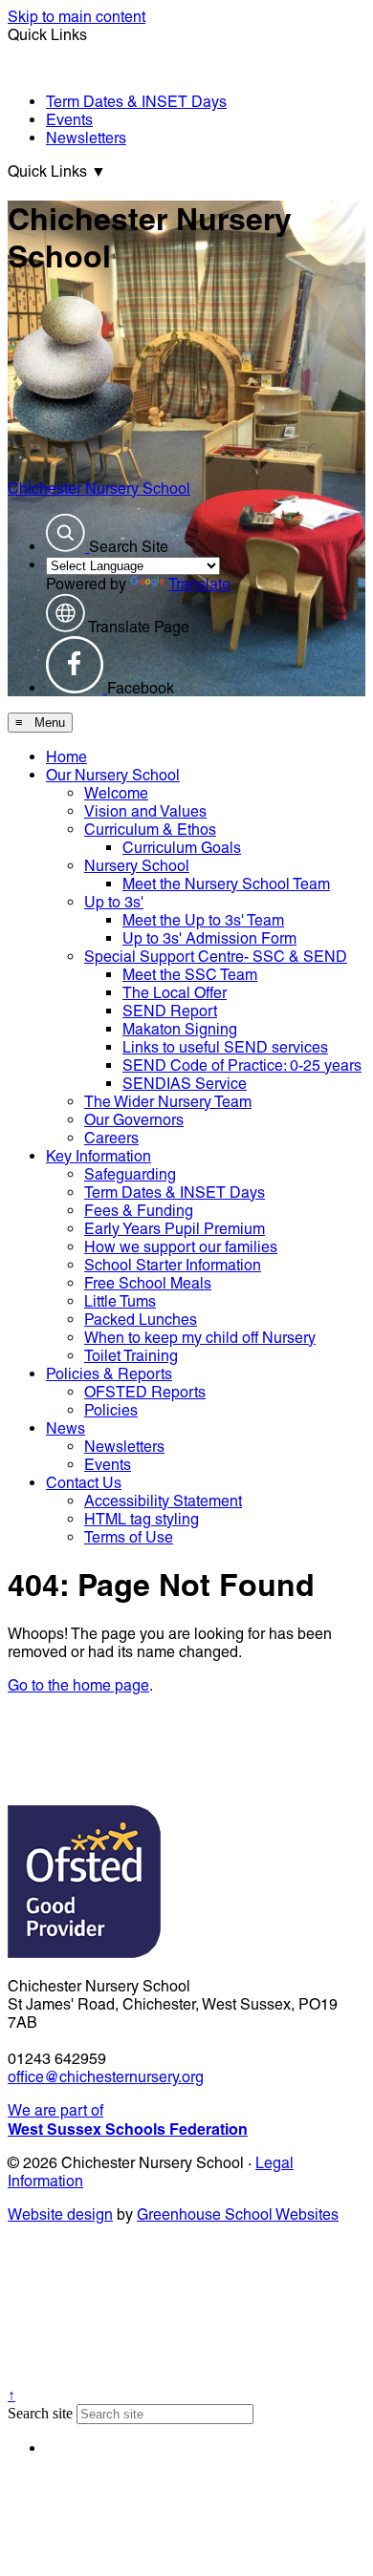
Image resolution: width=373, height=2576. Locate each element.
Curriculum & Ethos (150, 830)
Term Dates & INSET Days (136, 102)
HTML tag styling (142, 1519)
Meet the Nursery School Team (226, 884)
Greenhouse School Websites (238, 2214)
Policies (111, 1410)
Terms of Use (129, 1537)
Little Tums (120, 1301)
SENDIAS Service (185, 1084)
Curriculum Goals (182, 848)
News (66, 1428)
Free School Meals (148, 1283)
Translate (199, 584)
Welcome (116, 793)
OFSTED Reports (145, 1392)
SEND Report (170, 1011)
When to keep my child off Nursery (200, 1338)
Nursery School (137, 866)
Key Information (99, 1156)
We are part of (128, 2120)
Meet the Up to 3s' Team (203, 920)
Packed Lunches (141, 1320)
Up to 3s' (114, 902)
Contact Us (84, 1483)
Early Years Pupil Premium (175, 1229)
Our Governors (134, 1120)
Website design (60, 2214)
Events (69, 120)
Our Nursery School (113, 775)
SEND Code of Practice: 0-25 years (242, 1065)
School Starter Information (173, 1265)
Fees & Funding (139, 1211)
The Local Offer (175, 993)
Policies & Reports (109, 1374)
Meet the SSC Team (190, 975)
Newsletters (86, 138)
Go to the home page (78, 1685)
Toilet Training (131, 1356)
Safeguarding (130, 1174)
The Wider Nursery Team (168, 1102)
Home (66, 757)
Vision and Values (145, 811)
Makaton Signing (180, 1029)
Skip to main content (77, 17)
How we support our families (181, 1247)
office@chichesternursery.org (106, 2077)
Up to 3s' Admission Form (209, 938)
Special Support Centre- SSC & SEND (216, 957)
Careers (111, 1138)
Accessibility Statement (163, 1501)
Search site (40, 2413)
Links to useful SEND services (225, 1047)
